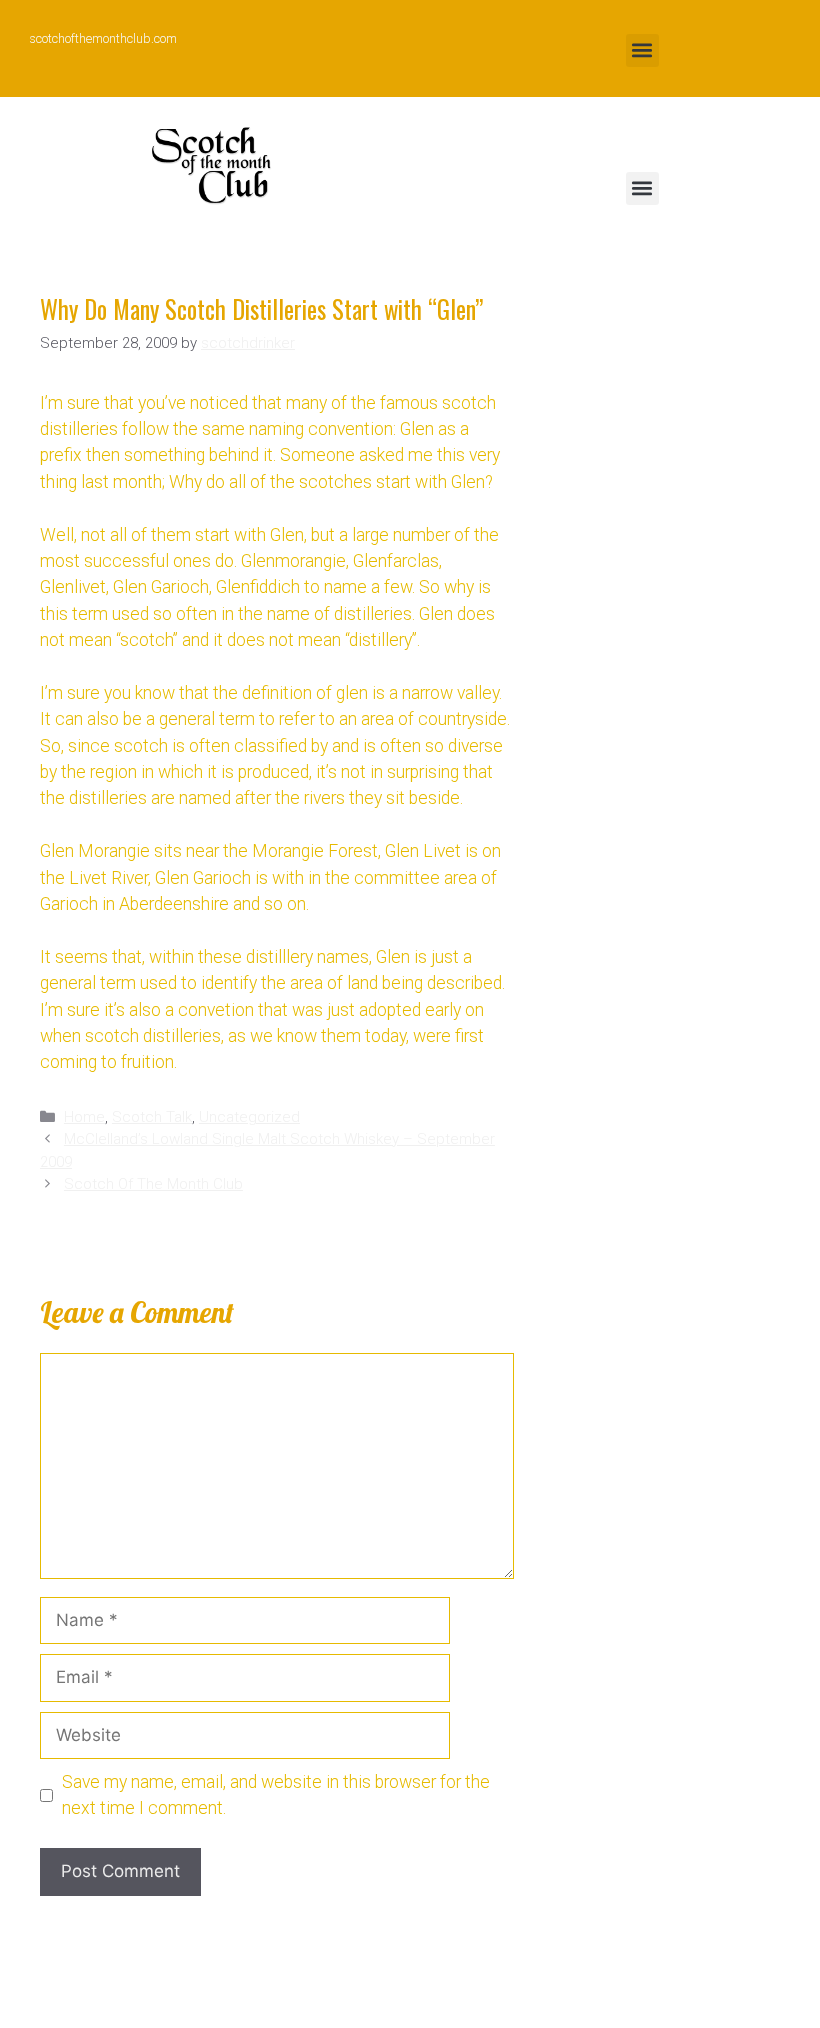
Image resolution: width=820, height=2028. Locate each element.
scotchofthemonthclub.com (103, 39)
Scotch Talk (152, 1117)
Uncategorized (249, 1117)
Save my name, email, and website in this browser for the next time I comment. (276, 1795)
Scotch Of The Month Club (153, 1184)
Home (84, 1117)
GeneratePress (571, 1997)
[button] (642, 50)
